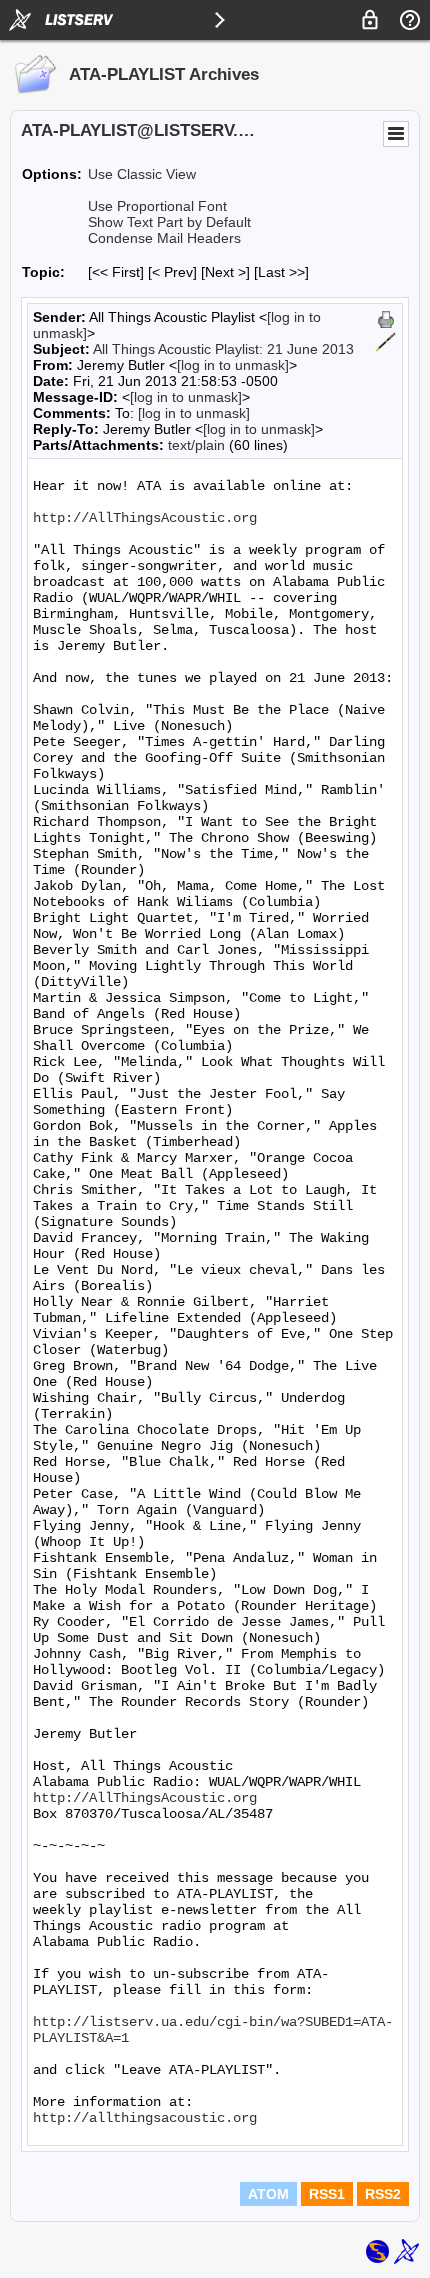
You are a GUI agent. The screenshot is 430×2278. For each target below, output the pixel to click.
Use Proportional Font (157, 206)
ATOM (268, 2194)
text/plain (196, 445)
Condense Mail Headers (164, 238)
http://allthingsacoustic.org (145, 2118)
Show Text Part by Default (169, 222)
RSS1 (327, 2194)
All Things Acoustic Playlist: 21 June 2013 (223, 349)
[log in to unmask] (233, 365)
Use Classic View (142, 174)
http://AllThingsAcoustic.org (145, 518)
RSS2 (383, 2194)
